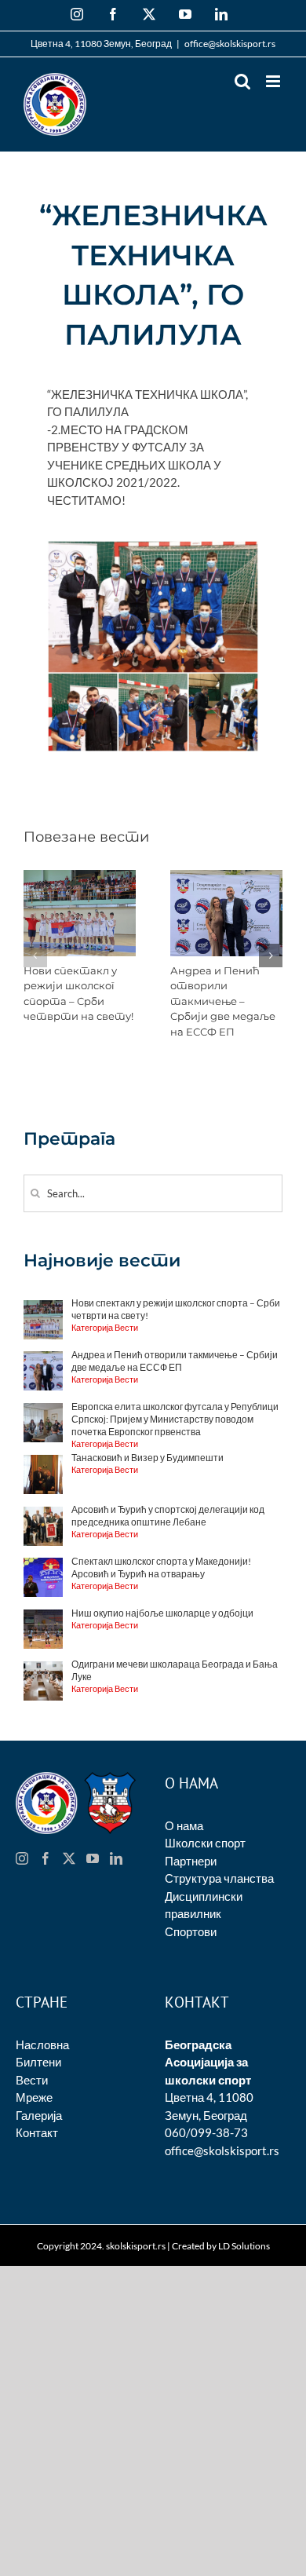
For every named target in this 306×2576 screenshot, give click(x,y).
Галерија (39, 2115)
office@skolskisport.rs (230, 44)
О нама (184, 1825)
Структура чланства (219, 1878)
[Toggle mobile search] (242, 81)
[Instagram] (22, 1858)
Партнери (191, 1861)
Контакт (37, 2132)
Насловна (42, 2044)
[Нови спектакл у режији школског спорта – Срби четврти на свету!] (80, 877)
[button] (35, 955)
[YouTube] (93, 1858)
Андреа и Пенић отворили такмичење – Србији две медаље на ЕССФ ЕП (223, 1001)
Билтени (38, 2062)
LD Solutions (244, 2246)
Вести (32, 2080)
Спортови (191, 1931)
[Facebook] (46, 1858)
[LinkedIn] (116, 1858)
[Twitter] (69, 1858)
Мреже (34, 2097)
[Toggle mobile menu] (274, 81)
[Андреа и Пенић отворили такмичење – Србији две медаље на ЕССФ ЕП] (226, 877)
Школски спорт (205, 1843)
